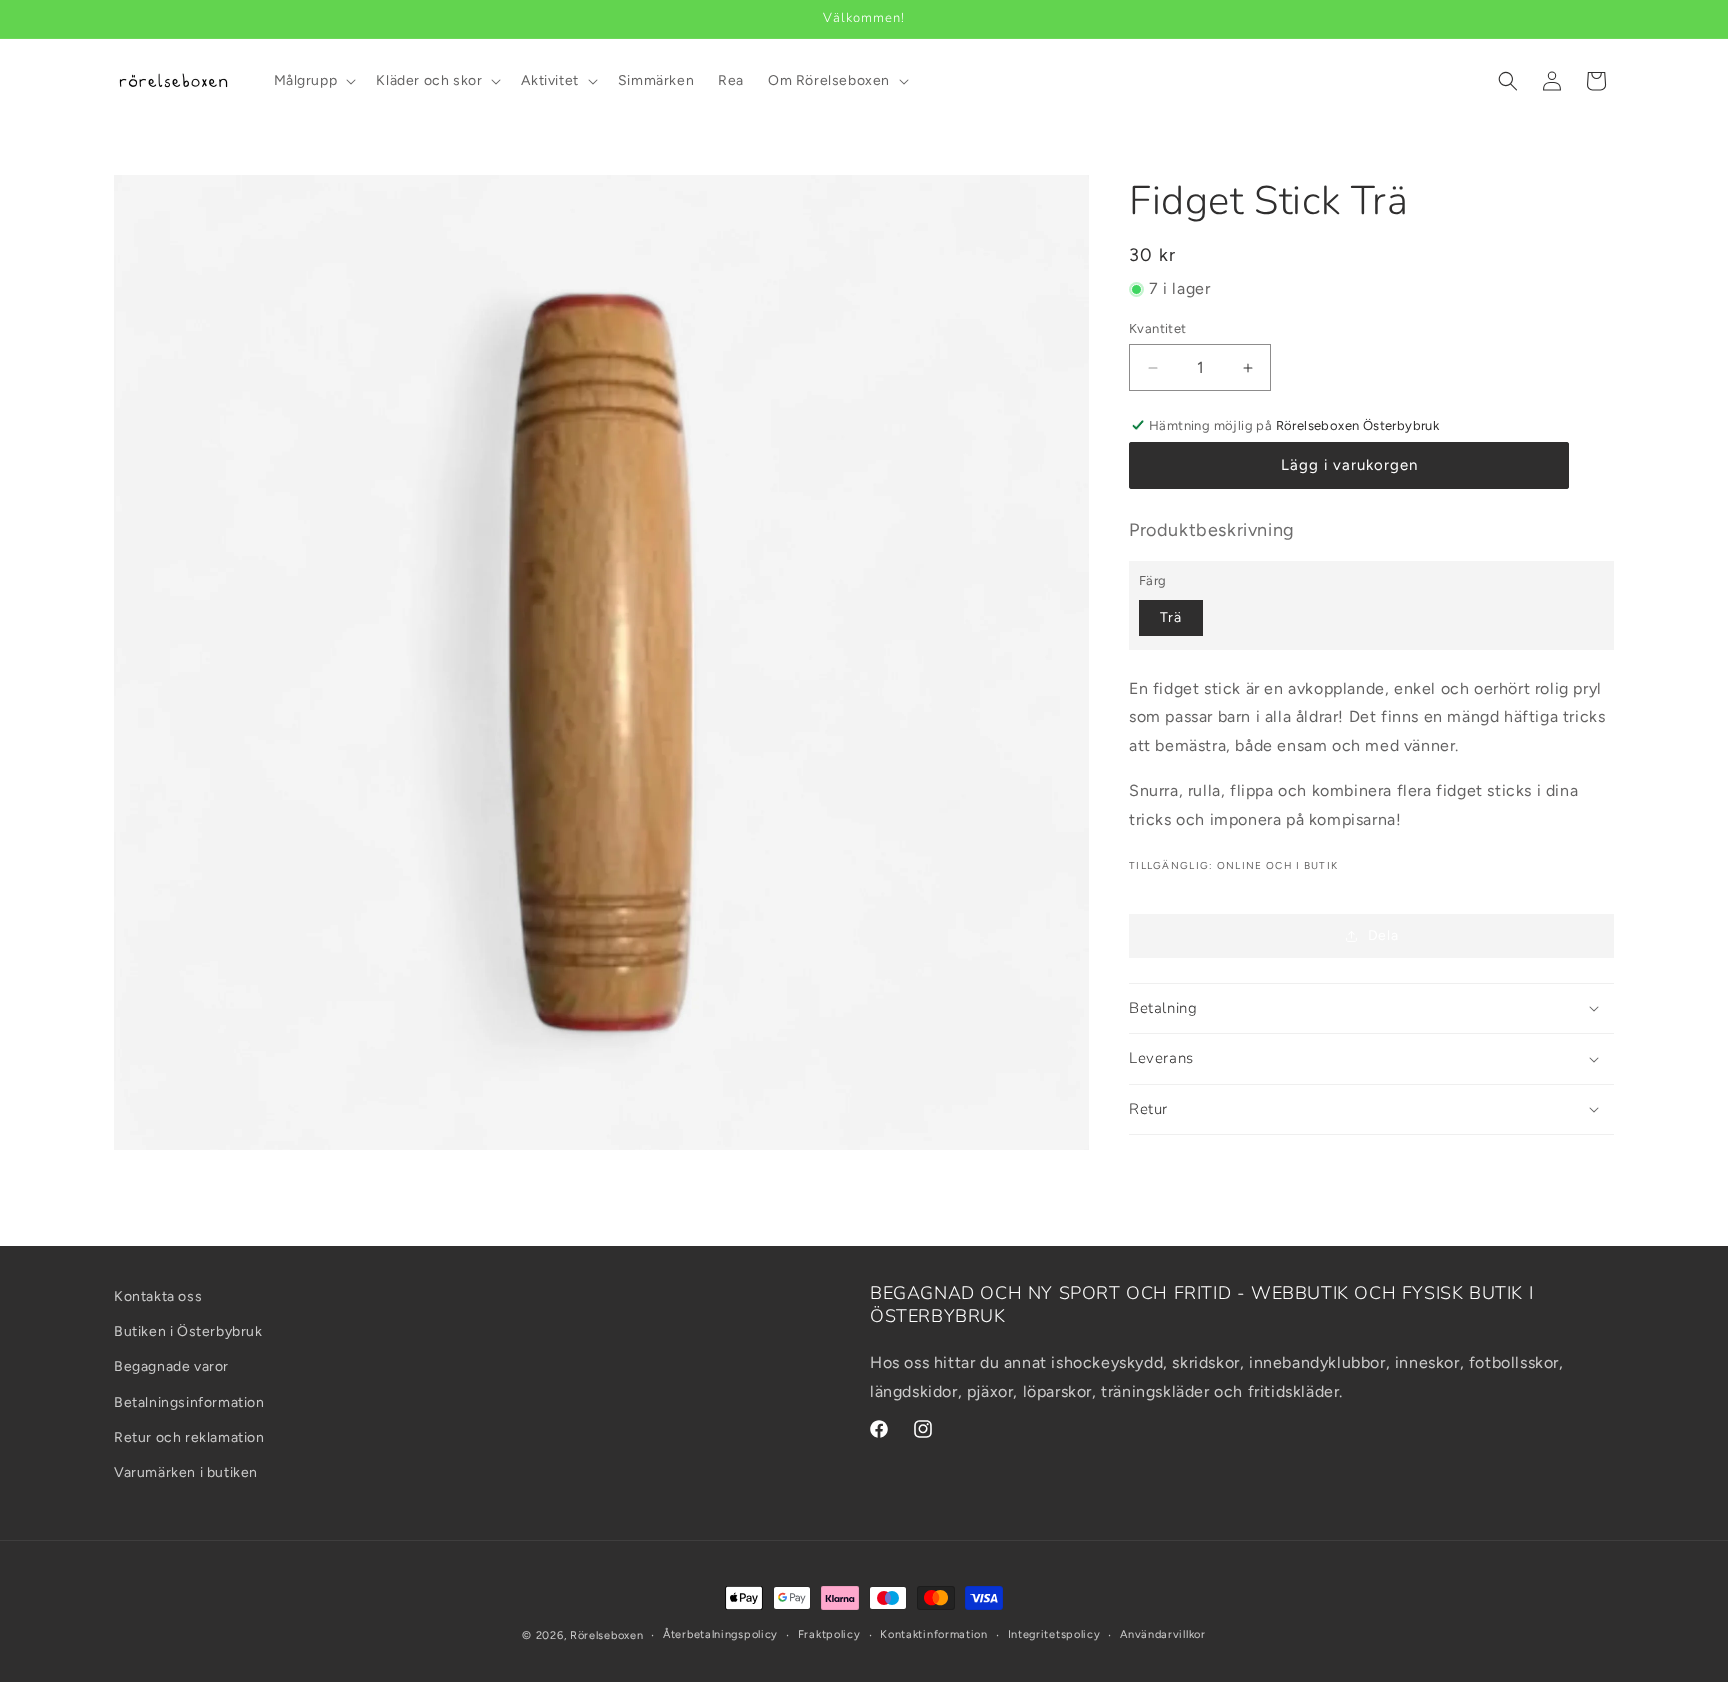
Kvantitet (1158, 328)
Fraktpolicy (829, 1634)
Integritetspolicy (1054, 1634)
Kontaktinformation (934, 1634)
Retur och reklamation (189, 1437)
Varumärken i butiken (186, 1472)
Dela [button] (1383, 935)
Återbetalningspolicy (720, 1634)
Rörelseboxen (606, 1635)
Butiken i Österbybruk (188, 1331)
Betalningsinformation (189, 1402)
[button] (313, 81)
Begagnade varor (171, 1367)
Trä (1171, 617)
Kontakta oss (158, 1296)
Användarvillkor (1163, 1634)
